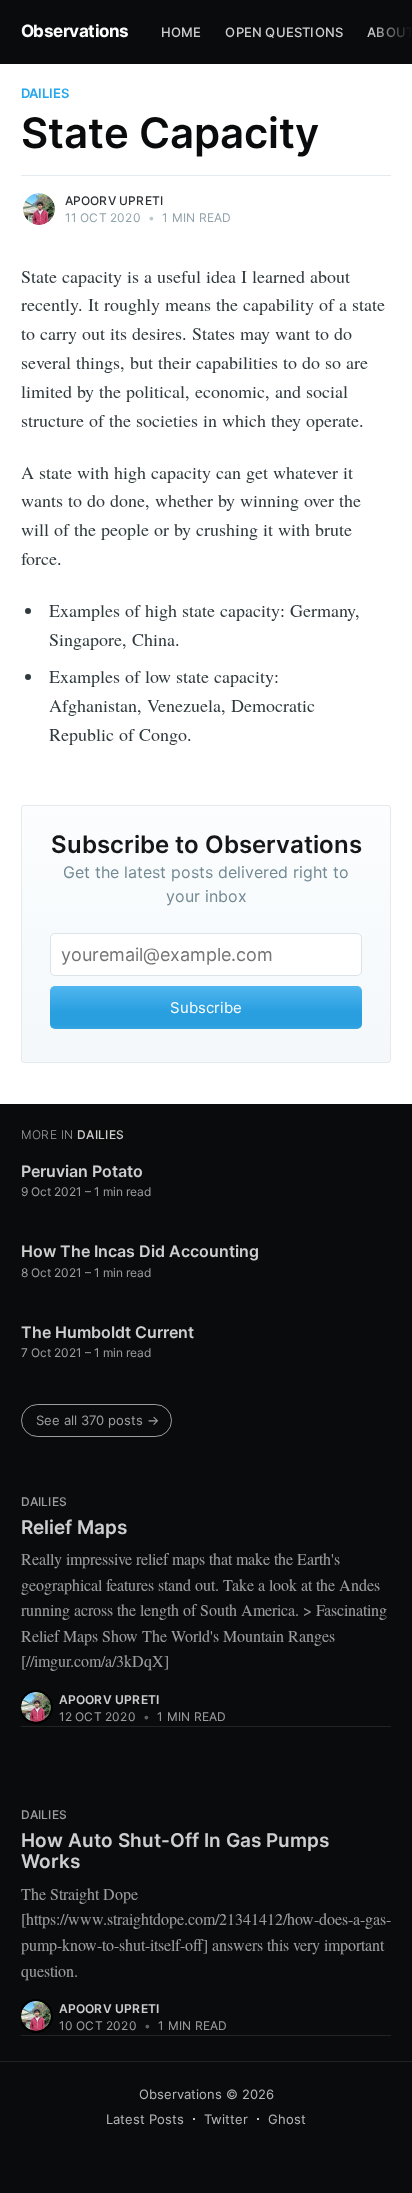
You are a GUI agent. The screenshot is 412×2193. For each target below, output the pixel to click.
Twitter (226, 2119)
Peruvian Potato (82, 1171)
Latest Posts (145, 2119)
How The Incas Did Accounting (140, 1251)
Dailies (45, 93)
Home (181, 32)
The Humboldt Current (107, 1332)
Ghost (287, 2119)
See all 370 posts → (97, 1420)
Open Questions (284, 32)
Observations (75, 31)
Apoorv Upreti (114, 200)
